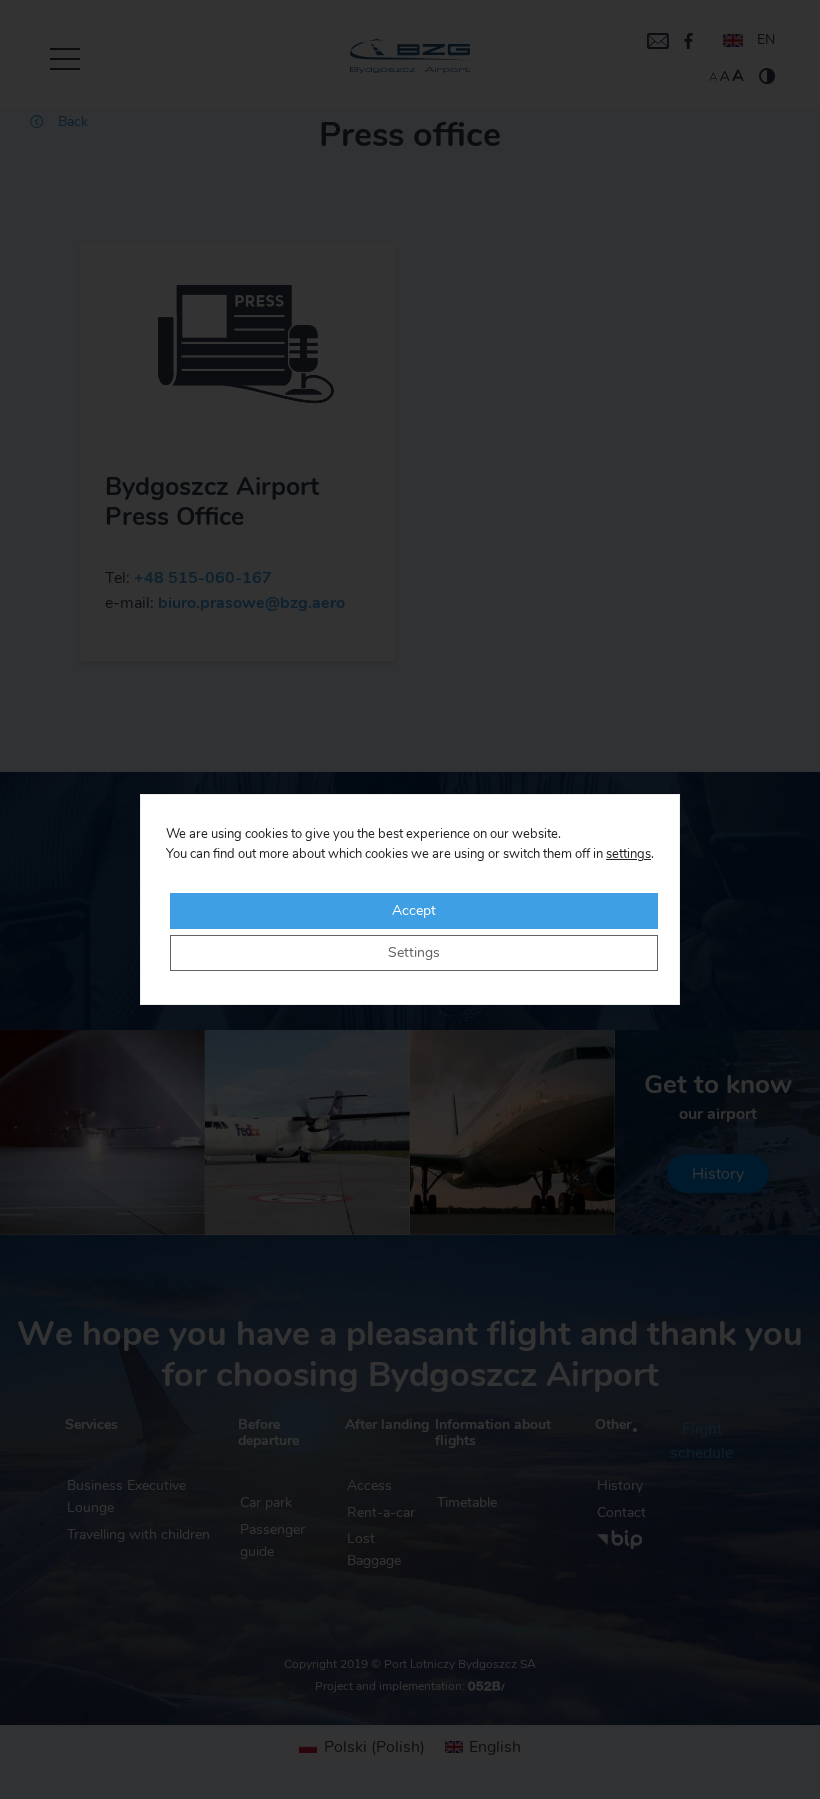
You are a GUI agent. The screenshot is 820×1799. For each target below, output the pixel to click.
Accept (414, 911)
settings (628, 854)
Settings (414, 953)
